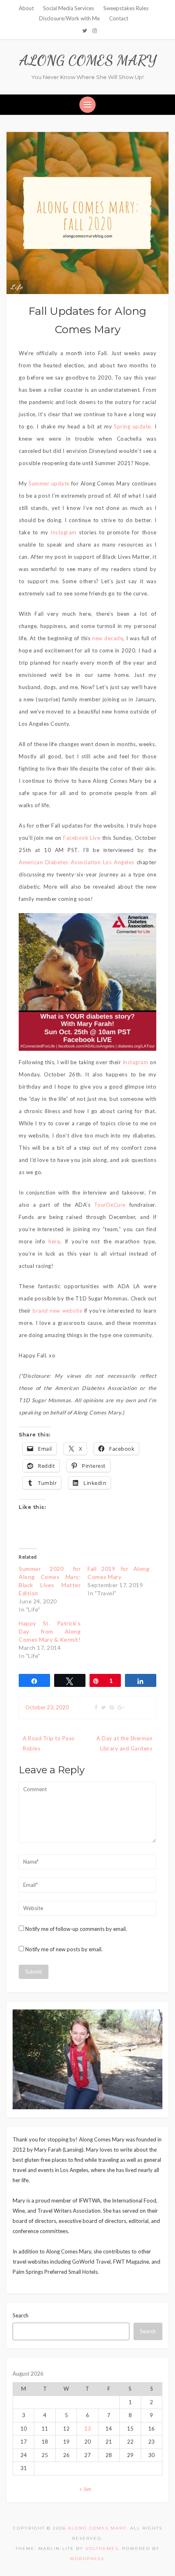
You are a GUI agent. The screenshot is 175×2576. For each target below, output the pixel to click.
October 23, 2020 (47, 1707)
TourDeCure (112, 1205)
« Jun (85, 2489)
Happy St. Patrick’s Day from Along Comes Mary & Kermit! (50, 1631)
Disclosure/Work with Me (69, 18)
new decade (107, 638)
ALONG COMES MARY (88, 60)
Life (17, 287)
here (54, 1241)
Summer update (49, 483)
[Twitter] (85, 31)
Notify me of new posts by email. (64, 1949)
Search (21, 2315)
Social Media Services (69, 8)
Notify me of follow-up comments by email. (76, 1929)
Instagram (65, 532)
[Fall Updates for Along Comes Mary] (87, 212)
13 (87, 2429)
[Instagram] (95, 31)
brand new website (57, 1311)
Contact (119, 18)
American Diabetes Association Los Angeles (77, 862)
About (26, 8)
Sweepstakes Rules (126, 8)
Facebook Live (82, 838)
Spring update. (133, 426)
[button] (87, 982)
